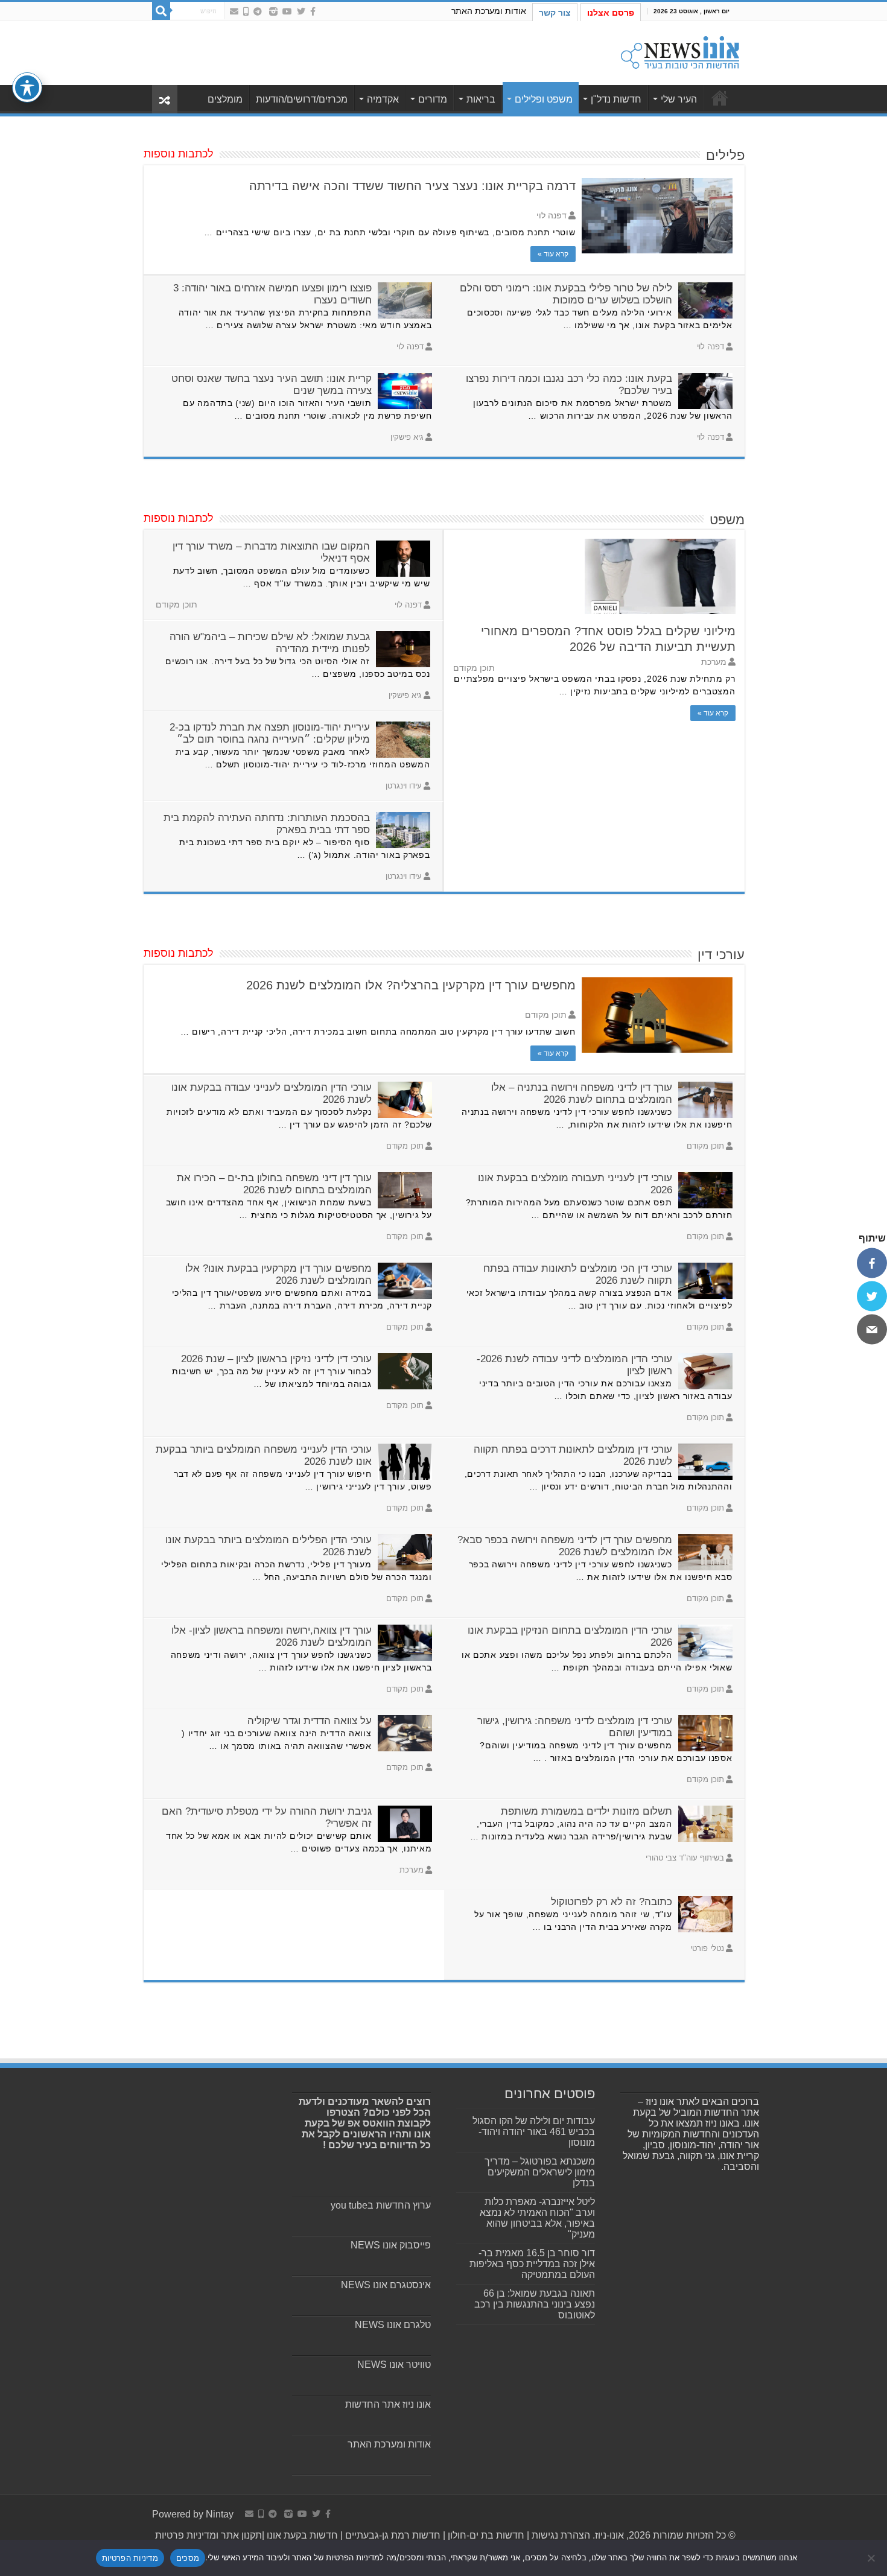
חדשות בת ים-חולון (485, 2535)
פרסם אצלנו (611, 13)
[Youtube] (287, 11)
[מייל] (872, 1330)
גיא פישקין (407, 437)
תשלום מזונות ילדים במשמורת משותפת (587, 1811)
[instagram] (273, 11)
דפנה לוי (552, 216)
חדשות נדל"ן (616, 99)
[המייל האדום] (234, 11)
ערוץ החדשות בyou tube (381, 2205)
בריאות (481, 99)
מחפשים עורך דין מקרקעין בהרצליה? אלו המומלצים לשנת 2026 (411, 985)
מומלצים (225, 99)
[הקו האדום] (246, 11)
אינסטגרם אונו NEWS (386, 2285)
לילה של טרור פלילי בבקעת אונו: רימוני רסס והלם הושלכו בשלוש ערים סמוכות (566, 294)
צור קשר (555, 13)
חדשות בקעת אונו (302, 2535)
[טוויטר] (872, 1296)
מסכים (188, 2558)
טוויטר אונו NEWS (394, 2365)
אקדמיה (383, 99)
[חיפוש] (161, 11)
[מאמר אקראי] (165, 99)
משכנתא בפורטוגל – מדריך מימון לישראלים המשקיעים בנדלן (540, 2172)
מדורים (433, 99)
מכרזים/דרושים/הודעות (302, 99)
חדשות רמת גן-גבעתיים (392, 2535)
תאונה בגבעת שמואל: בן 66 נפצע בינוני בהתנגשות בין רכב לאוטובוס (535, 2304)
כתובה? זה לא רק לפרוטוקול (612, 1902)
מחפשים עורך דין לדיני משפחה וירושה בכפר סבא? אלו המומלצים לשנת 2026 (565, 1546)
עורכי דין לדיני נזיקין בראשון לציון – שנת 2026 (276, 1359)
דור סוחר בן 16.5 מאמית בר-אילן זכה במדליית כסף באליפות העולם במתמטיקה (532, 2264)
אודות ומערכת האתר (489, 11)
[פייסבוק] (872, 1263)
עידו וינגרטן (404, 786)
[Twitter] (301, 11)
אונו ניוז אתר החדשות (388, 2404)
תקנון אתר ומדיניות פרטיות (208, 2535)
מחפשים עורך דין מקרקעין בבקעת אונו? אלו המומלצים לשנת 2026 (278, 1274)
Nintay (220, 2514)
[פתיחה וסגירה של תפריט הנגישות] (27, 87)
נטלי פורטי (707, 1948)
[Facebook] (313, 11)
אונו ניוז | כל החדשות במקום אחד (720, 98)
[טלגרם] (258, 11)
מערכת (714, 662)
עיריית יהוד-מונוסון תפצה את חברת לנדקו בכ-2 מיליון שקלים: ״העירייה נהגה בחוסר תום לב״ (270, 733)
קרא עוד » (553, 254)
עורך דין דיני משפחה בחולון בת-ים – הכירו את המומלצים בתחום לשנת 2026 (274, 1184)
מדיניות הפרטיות (130, 2558)
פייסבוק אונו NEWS (391, 2245)
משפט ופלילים (544, 99)
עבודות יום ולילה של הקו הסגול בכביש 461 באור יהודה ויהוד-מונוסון (534, 2132)
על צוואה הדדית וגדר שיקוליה (310, 1721)
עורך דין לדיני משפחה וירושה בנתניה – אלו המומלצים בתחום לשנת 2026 (582, 1093)
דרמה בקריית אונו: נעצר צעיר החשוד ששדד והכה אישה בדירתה (412, 186)
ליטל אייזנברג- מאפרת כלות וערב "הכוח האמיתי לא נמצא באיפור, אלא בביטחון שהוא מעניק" (537, 2218)
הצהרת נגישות (560, 2535)
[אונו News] (680, 51)
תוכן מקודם (546, 1015)
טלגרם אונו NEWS (393, 2325)
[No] (872, 2558)
